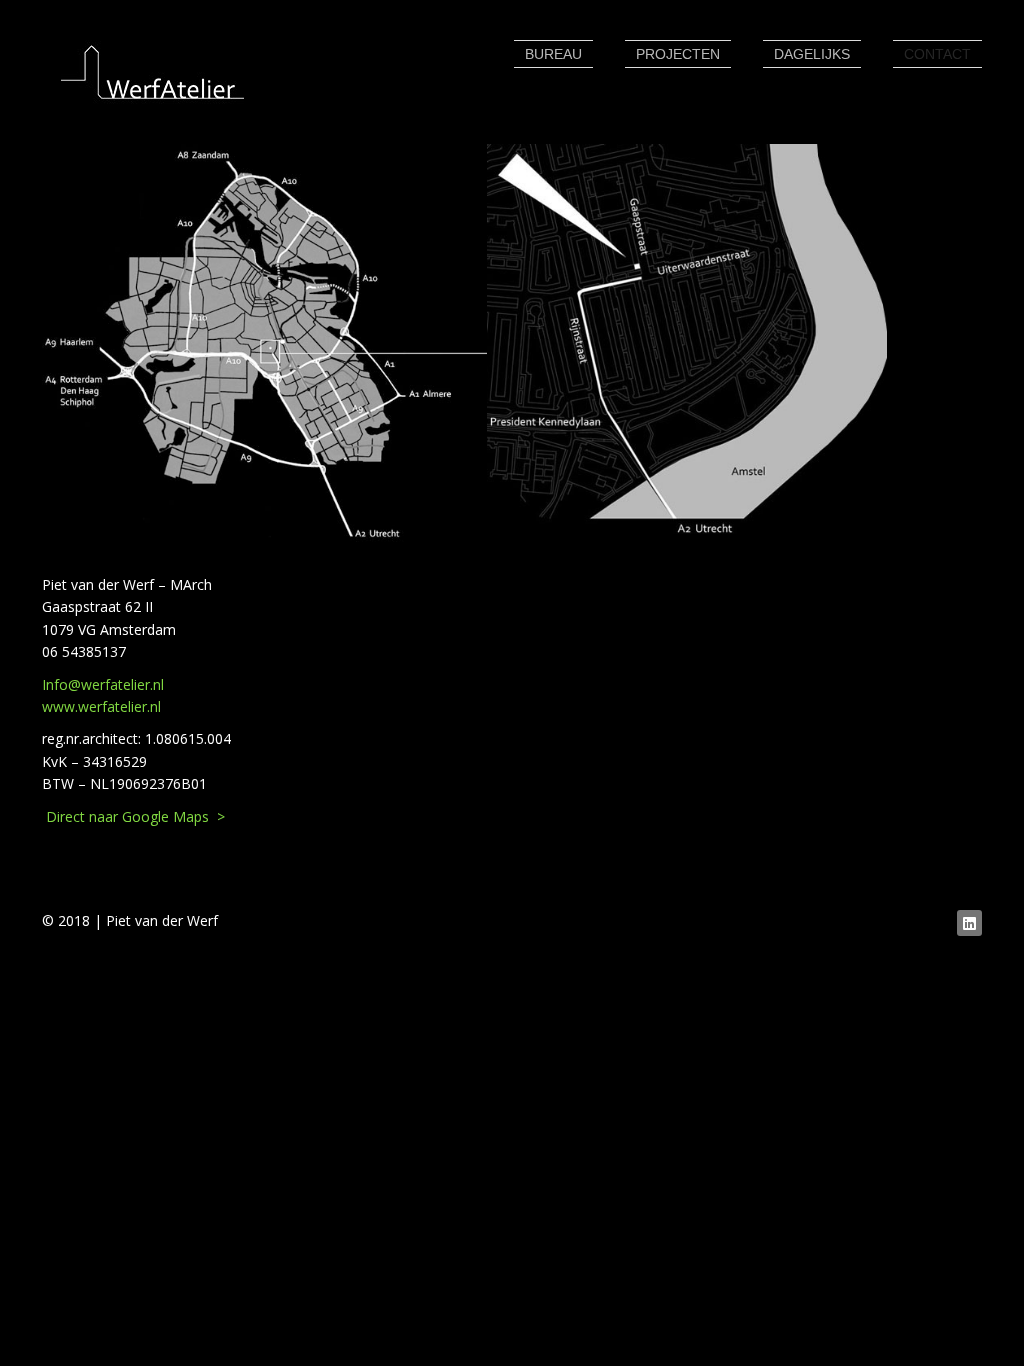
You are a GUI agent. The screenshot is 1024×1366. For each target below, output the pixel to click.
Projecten (678, 54)
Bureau (553, 54)
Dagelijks (812, 54)
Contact (937, 54)
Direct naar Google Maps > (133, 816)
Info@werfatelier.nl (103, 684)
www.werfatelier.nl (101, 706)
